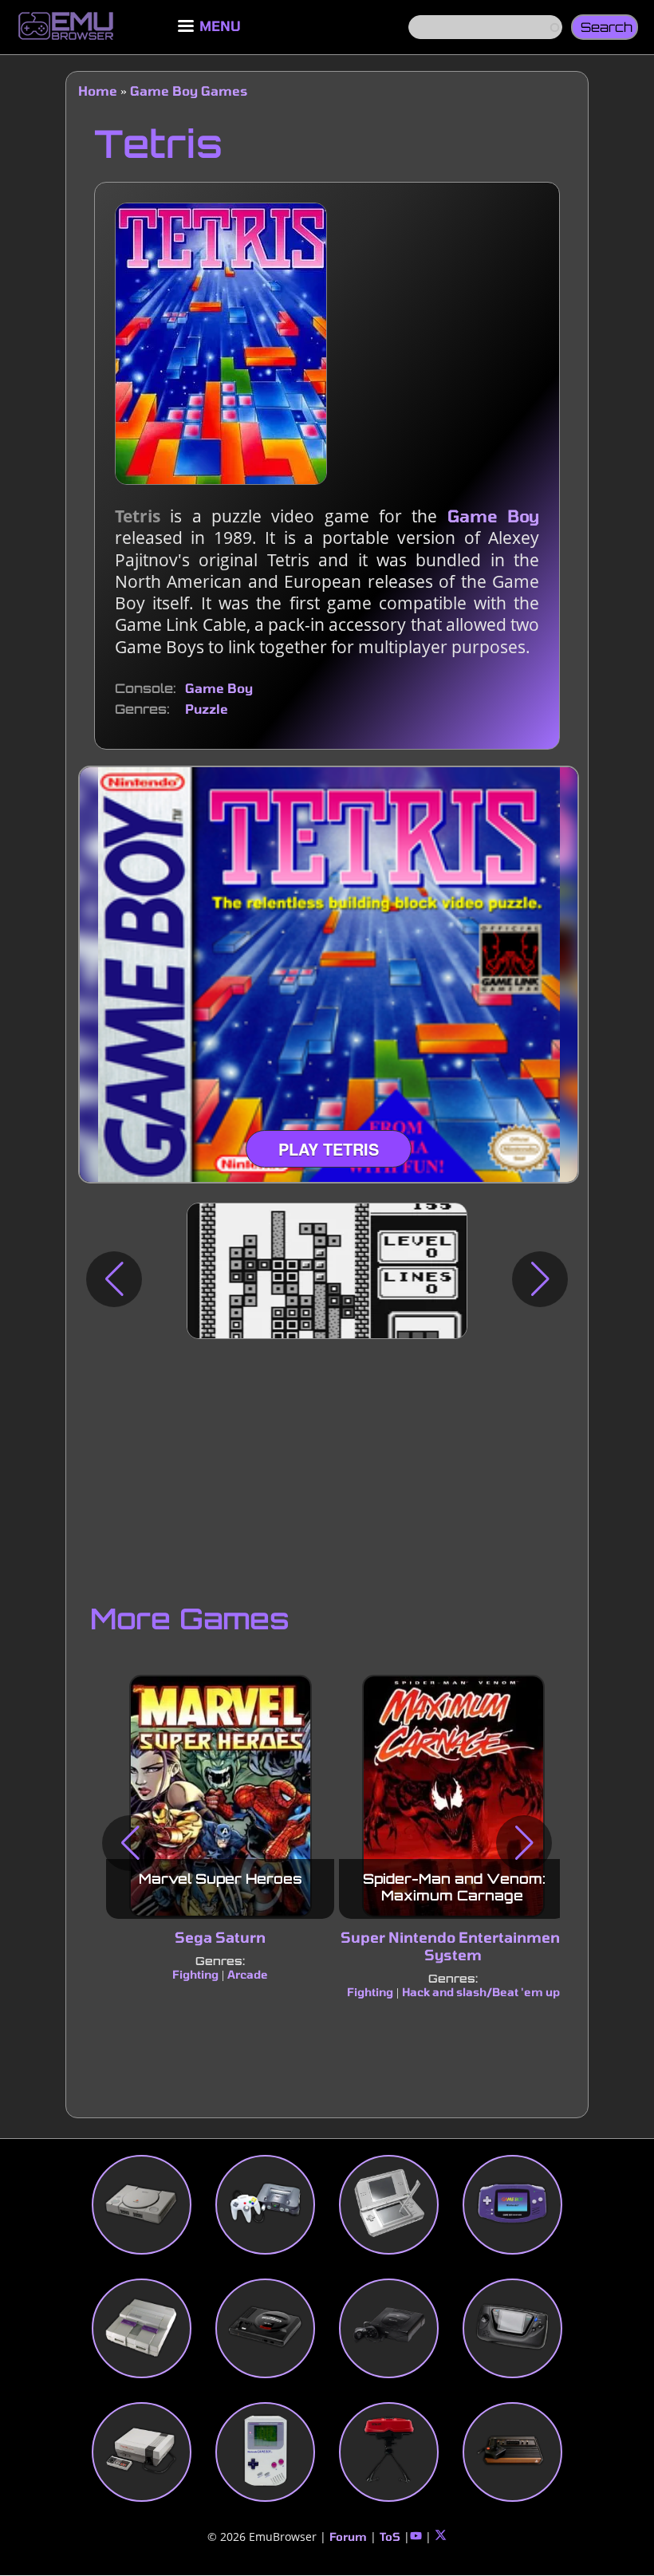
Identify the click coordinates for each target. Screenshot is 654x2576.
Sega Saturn (220, 1937)
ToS (390, 2537)
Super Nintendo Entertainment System (453, 1946)
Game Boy (493, 516)
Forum (348, 2537)
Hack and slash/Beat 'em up (481, 1992)
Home (98, 91)
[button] (114, 1279)
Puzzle (207, 709)
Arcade (248, 1974)
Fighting (195, 1974)
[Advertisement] (327, 1467)
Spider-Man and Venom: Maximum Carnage (454, 1887)
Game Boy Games (189, 91)
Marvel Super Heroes (221, 1879)
